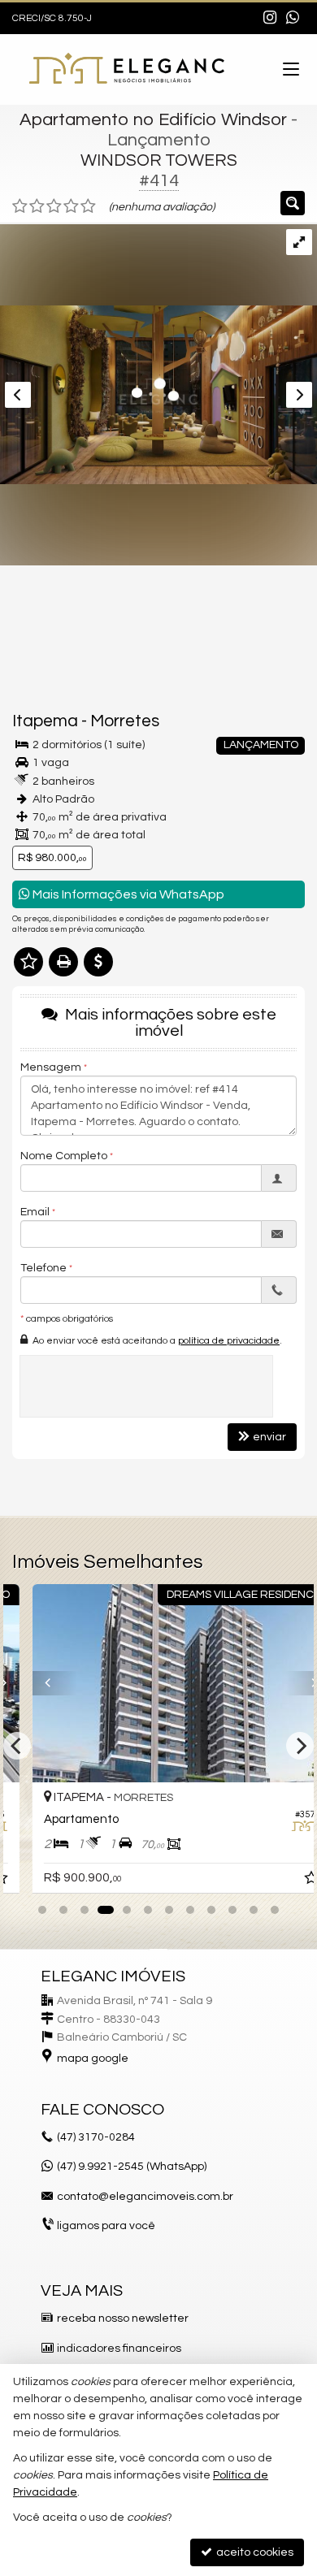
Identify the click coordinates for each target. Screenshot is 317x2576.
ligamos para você (106, 2226)
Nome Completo (64, 1156)
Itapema (45, 721)
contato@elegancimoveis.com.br (145, 2197)
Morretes (125, 721)
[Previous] (32, 1683)
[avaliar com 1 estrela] (20, 206)
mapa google (93, 2059)
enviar (269, 1437)
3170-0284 (96, 2137)
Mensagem (51, 1067)
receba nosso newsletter (123, 2318)
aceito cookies (254, 2552)
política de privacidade (229, 1341)
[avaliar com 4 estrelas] (71, 206)
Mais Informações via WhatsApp (127, 894)
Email (35, 1212)
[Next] (285, 1683)
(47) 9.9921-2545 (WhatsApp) (132, 2167)
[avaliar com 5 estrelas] (88, 206)
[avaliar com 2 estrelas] (37, 206)
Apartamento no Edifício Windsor (153, 120)
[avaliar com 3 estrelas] (54, 206)
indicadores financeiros (119, 2349)
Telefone (43, 1268)
